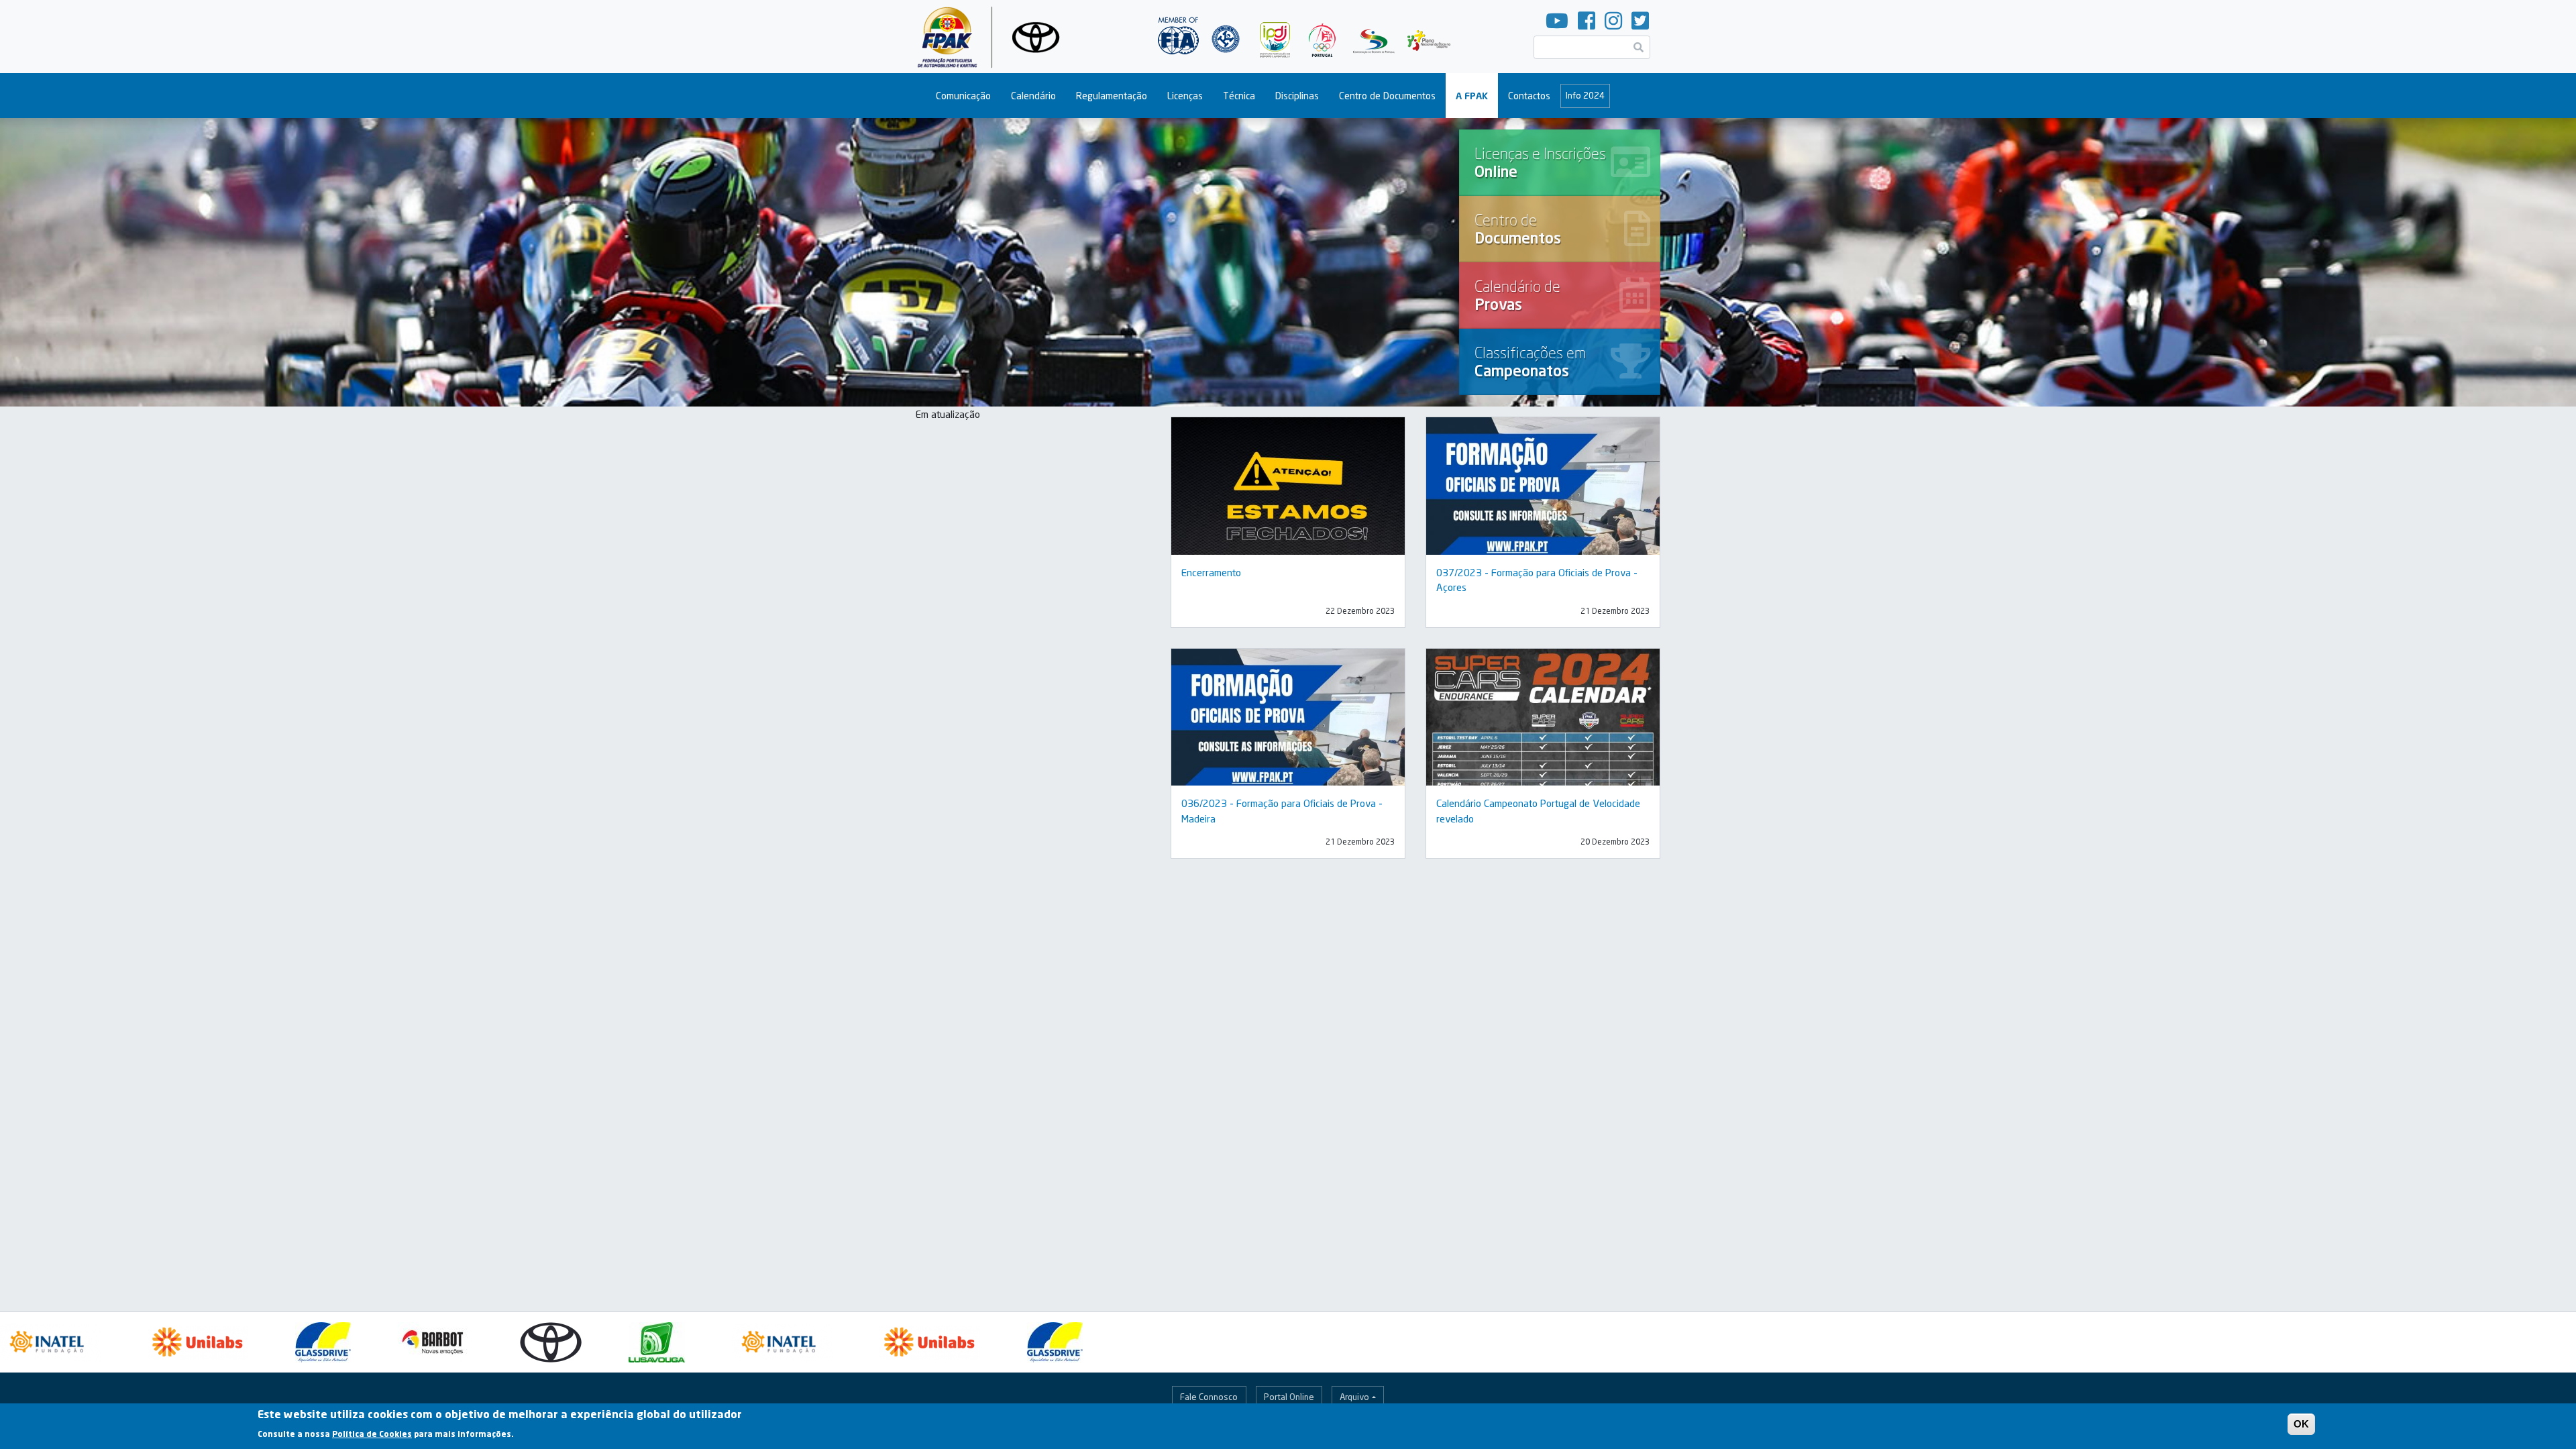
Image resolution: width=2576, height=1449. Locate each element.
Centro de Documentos (1387, 96)
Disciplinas (1297, 96)
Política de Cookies (372, 1433)
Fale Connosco (1209, 1397)
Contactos (1529, 96)
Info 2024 (1585, 95)
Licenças (1185, 96)
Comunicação (963, 96)
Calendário (1033, 96)
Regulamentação (1112, 96)
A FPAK (1472, 96)
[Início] (994, 37)
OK (2301, 1424)
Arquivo (1354, 1397)
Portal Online (1289, 1397)
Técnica (1239, 96)
